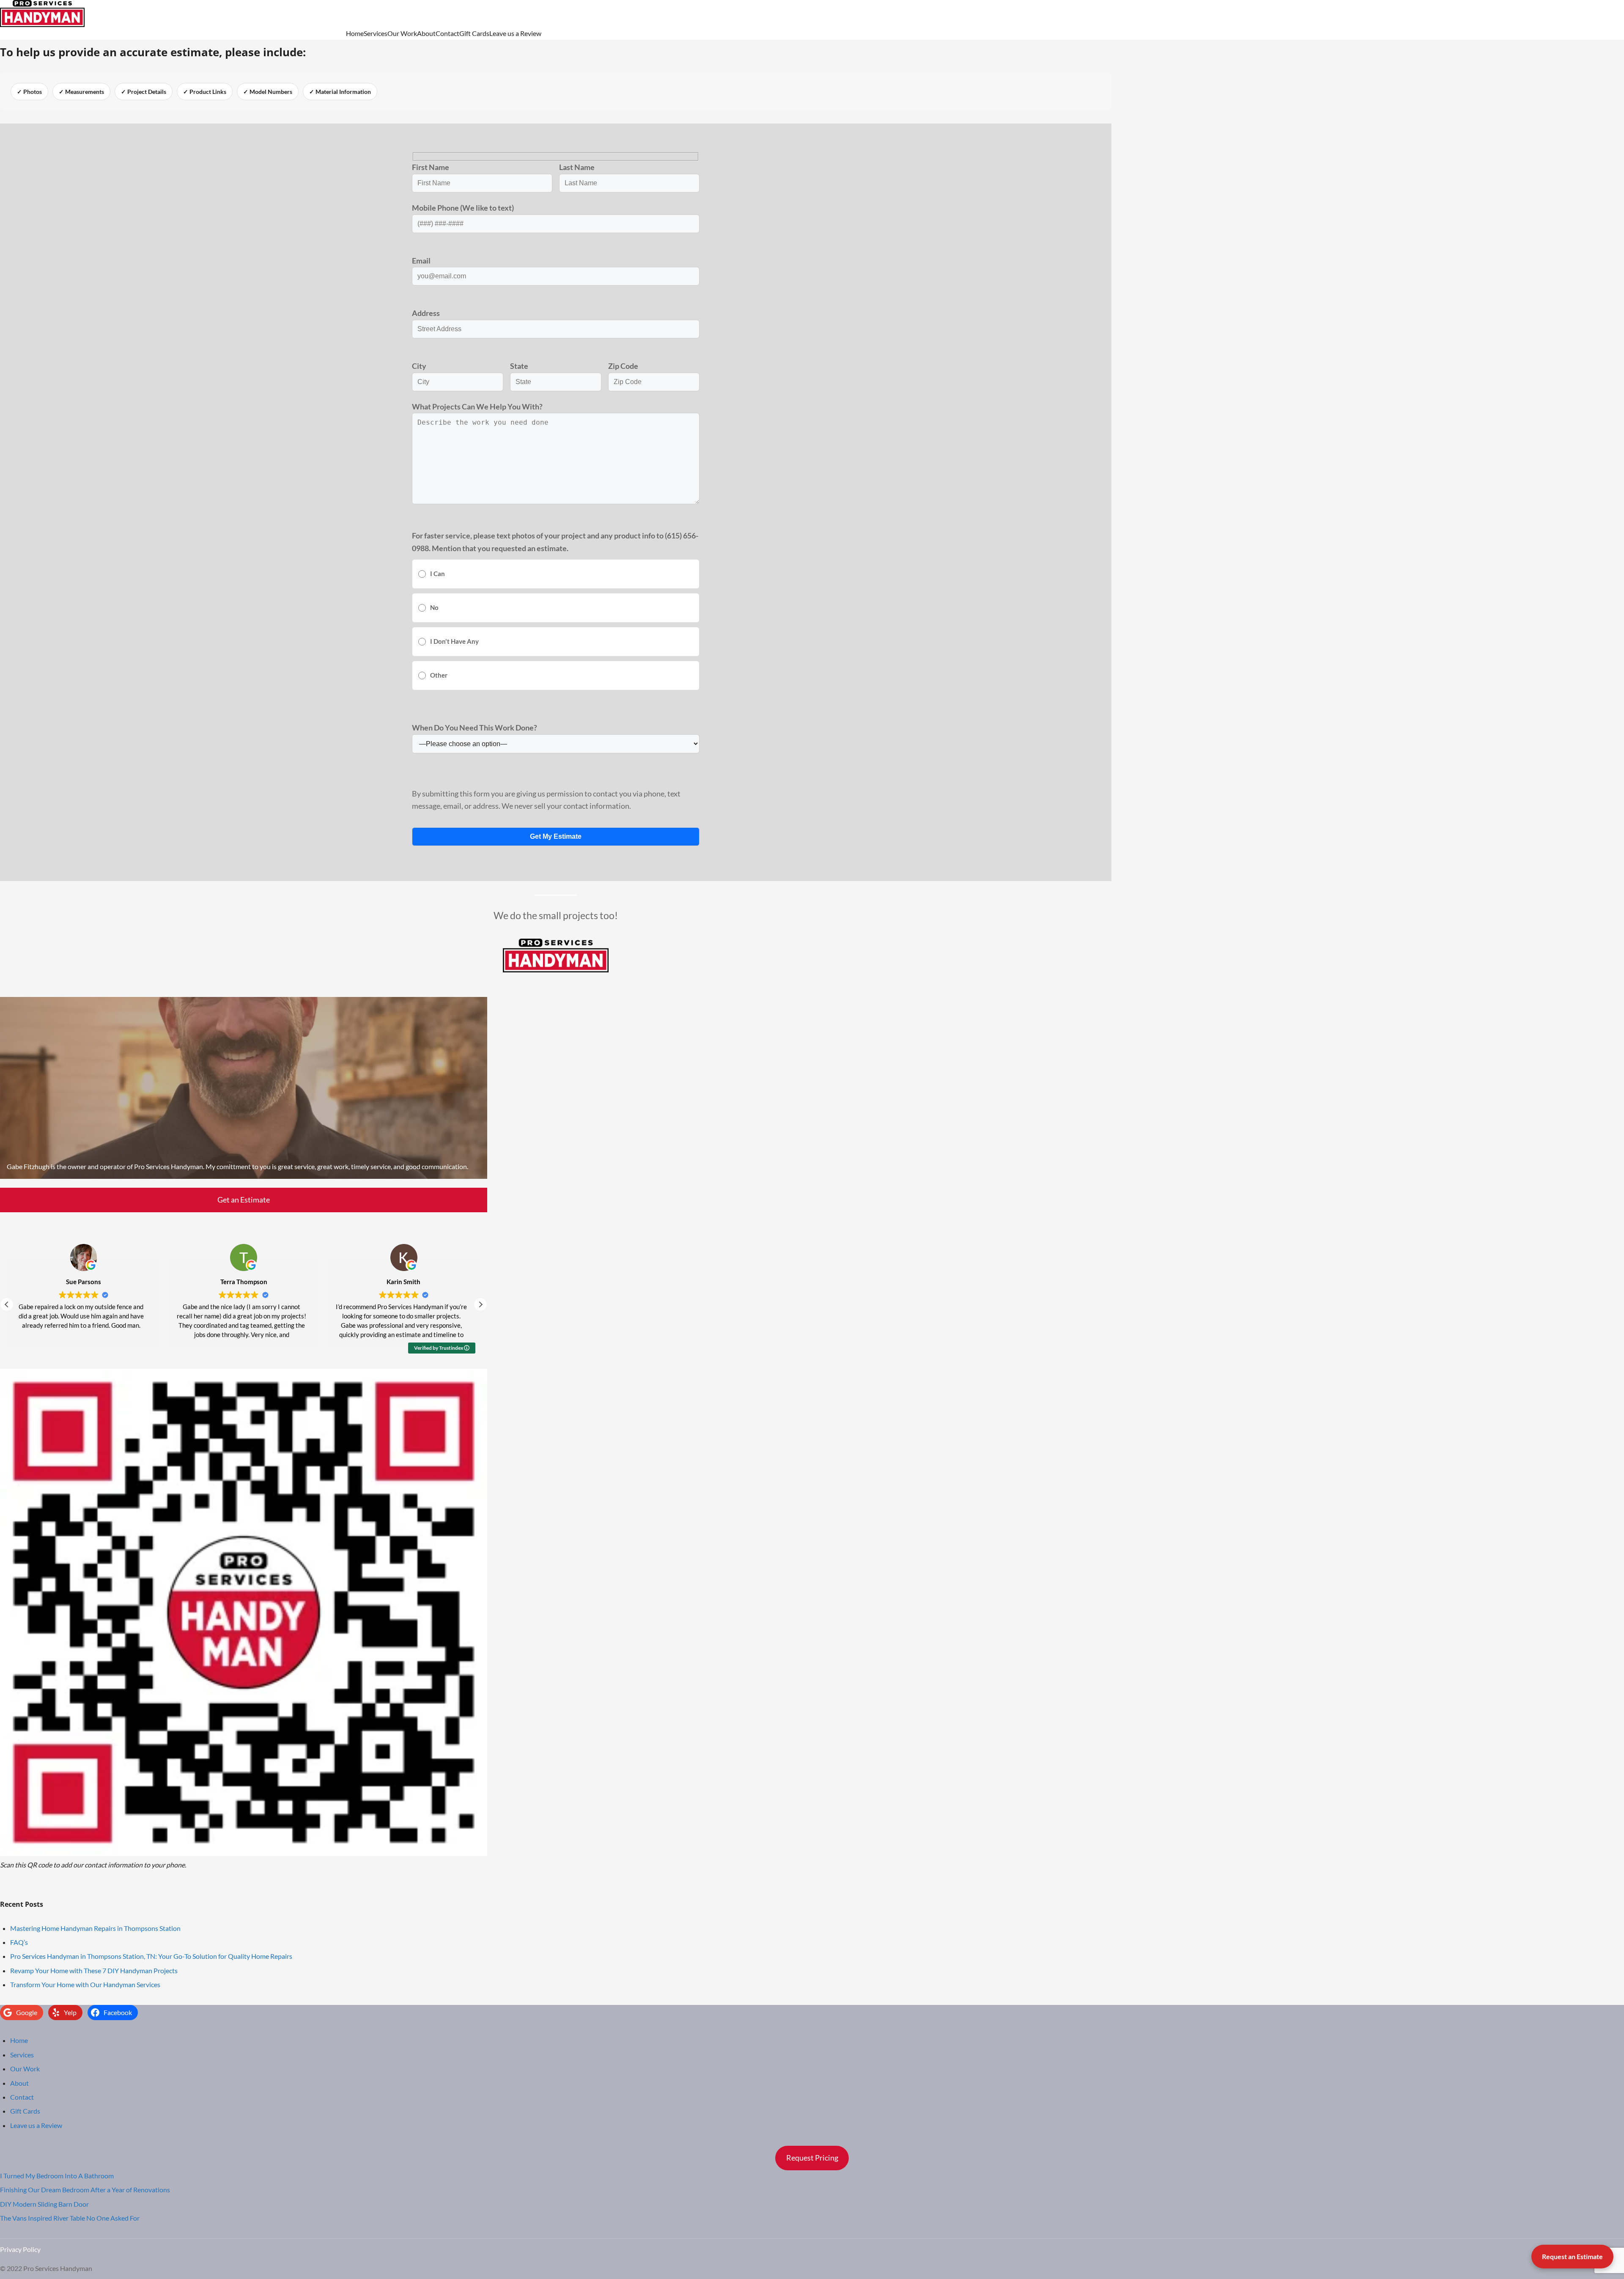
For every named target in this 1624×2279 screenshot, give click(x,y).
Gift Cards (474, 33)
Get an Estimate (244, 1200)
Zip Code (623, 366)
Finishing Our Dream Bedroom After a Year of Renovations (85, 2190)
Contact (447, 33)
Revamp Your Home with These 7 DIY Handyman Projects (94, 1970)
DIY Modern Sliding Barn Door (44, 2204)
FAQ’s (19, 1942)
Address (426, 313)
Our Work (402, 33)
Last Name (577, 167)
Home (355, 33)
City (419, 366)
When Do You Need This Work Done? (475, 728)
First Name (431, 167)
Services (376, 33)
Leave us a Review (515, 33)
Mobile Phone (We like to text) (463, 208)
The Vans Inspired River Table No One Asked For (70, 2218)
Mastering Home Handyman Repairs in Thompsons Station (95, 1928)
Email (421, 261)
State (519, 366)
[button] (480, 1304)
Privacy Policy (20, 2249)
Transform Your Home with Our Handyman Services (85, 1984)
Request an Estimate (1572, 2256)
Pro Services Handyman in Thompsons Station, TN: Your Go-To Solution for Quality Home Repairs (151, 1956)
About (426, 33)
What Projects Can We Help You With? (477, 406)
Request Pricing (812, 2158)
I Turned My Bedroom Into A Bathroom (57, 2176)
